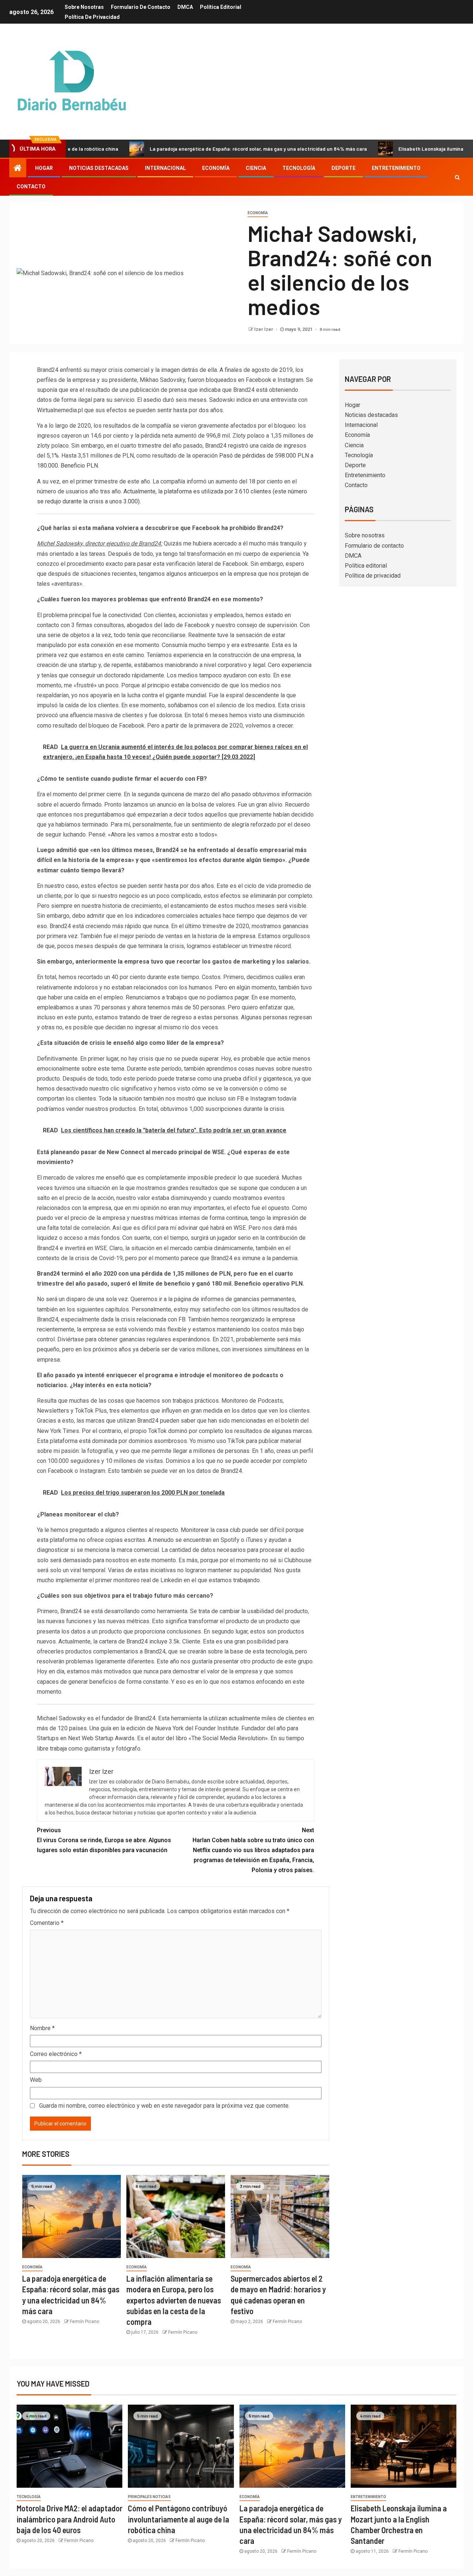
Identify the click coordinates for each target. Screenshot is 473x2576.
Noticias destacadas (99, 168)
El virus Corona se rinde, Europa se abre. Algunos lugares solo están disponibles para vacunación (104, 1840)
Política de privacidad (92, 17)
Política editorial (221, 7)
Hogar (44, 168)
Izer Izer (264, 329)
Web (36, 2080)
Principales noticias (149, 2497)
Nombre (42, 2028)
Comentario (47, 1923)
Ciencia (256, 168)
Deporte (343, 168)
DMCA (185, 7)
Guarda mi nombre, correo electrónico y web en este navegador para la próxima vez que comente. (164, 2106)
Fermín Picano (84, 2322)
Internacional (165, 168)
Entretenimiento (396, 168)
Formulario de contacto (141, 7)
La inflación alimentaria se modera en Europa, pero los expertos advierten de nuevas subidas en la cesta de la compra (174, 2300)
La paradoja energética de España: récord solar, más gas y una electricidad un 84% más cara (201, 149)
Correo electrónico (56, 2054)
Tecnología (299, 168)
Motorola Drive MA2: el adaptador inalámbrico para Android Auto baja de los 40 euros (69, 2519)
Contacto (31, 187)
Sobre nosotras (84, 7)
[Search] (457, 177)
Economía (216, 168)
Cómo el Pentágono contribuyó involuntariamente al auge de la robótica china (178, 2519)
